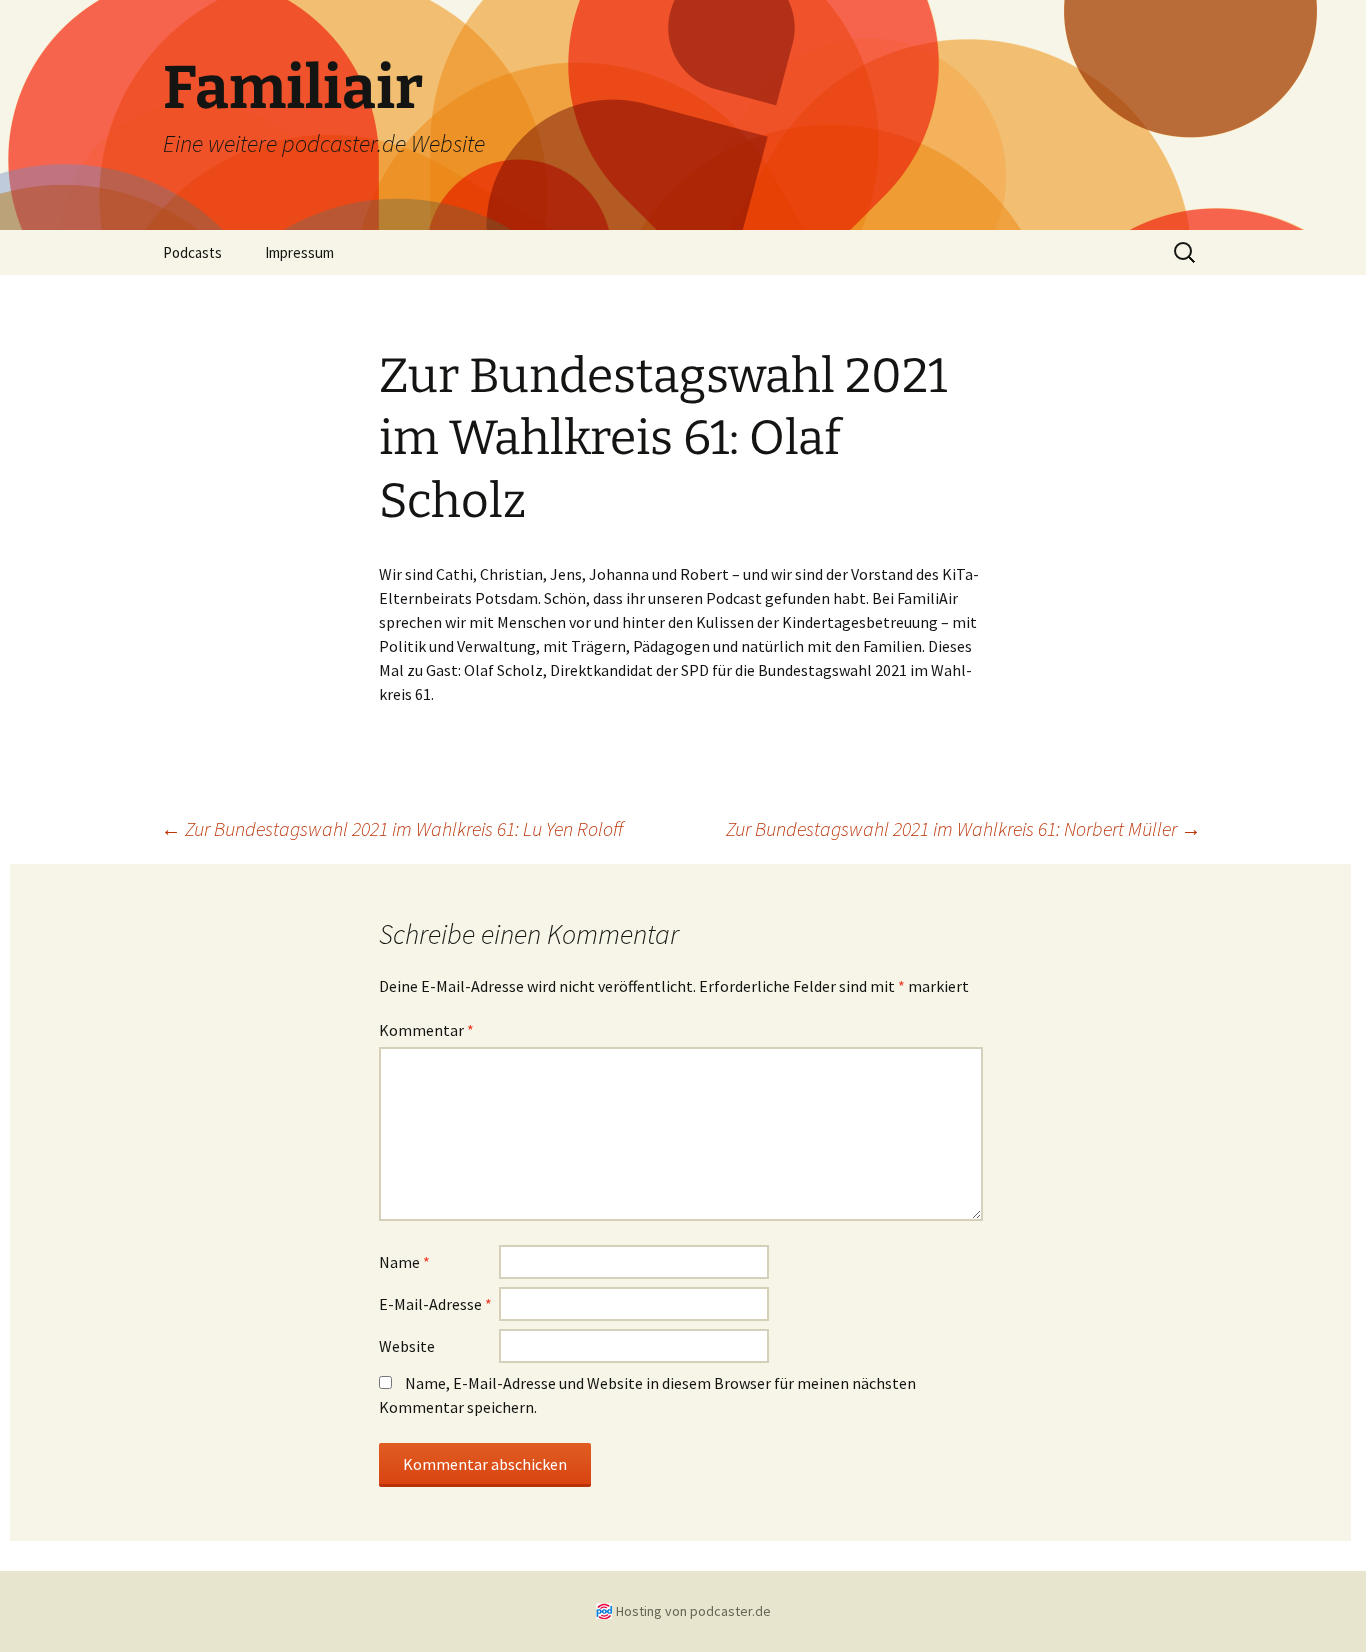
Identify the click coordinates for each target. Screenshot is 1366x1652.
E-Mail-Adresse (435, 1304)
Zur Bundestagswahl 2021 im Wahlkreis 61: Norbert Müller (963, 828)
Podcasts (192, 252)
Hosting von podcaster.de (693, 1611)
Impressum (299, 252)
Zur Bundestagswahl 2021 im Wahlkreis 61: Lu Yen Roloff (392, 828)
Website (407, 1346)
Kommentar (426, 1030)
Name (404, 1262)
